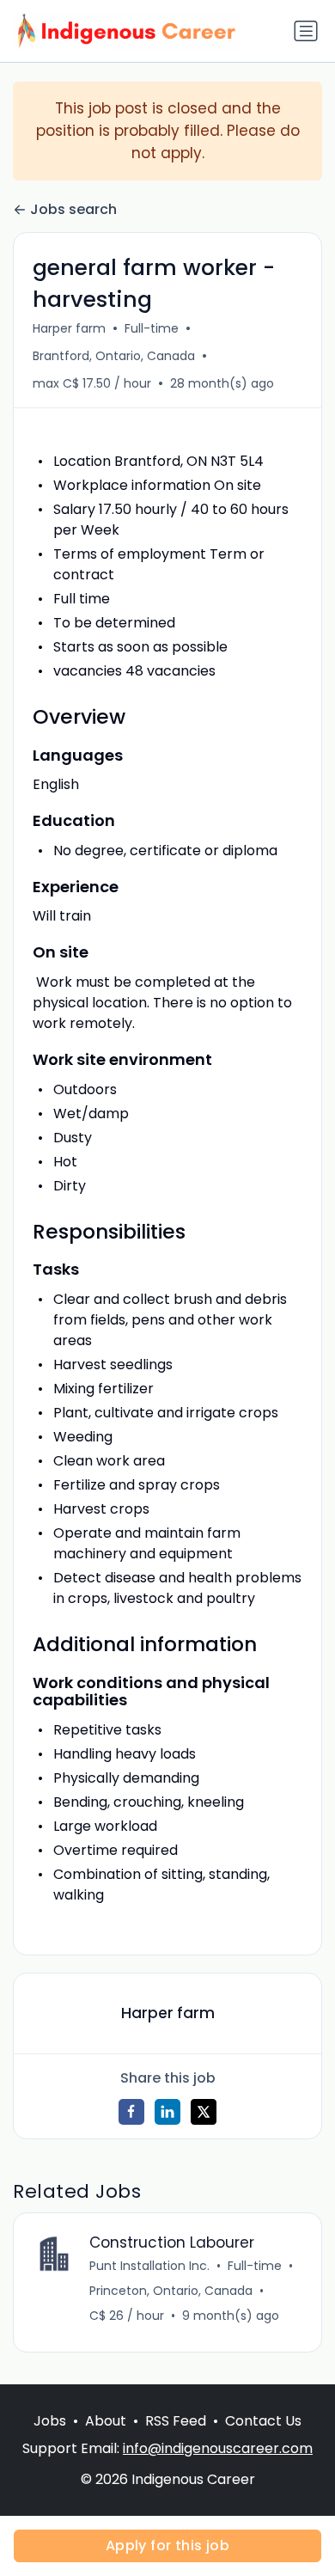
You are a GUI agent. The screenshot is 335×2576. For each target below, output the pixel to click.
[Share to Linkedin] (167, 2112)
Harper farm (69, 328)
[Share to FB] (131, 2112)
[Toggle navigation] (306, 31)
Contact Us (263, 2421)
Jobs (50, 2421)
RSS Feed (176, 2421)
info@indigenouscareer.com (218, 2448)
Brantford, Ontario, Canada (114, 356)
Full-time (152, 328)
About (106, 2421)
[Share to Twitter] (204, 2112)
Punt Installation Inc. (149, 2266)
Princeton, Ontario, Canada (171, 2291)
